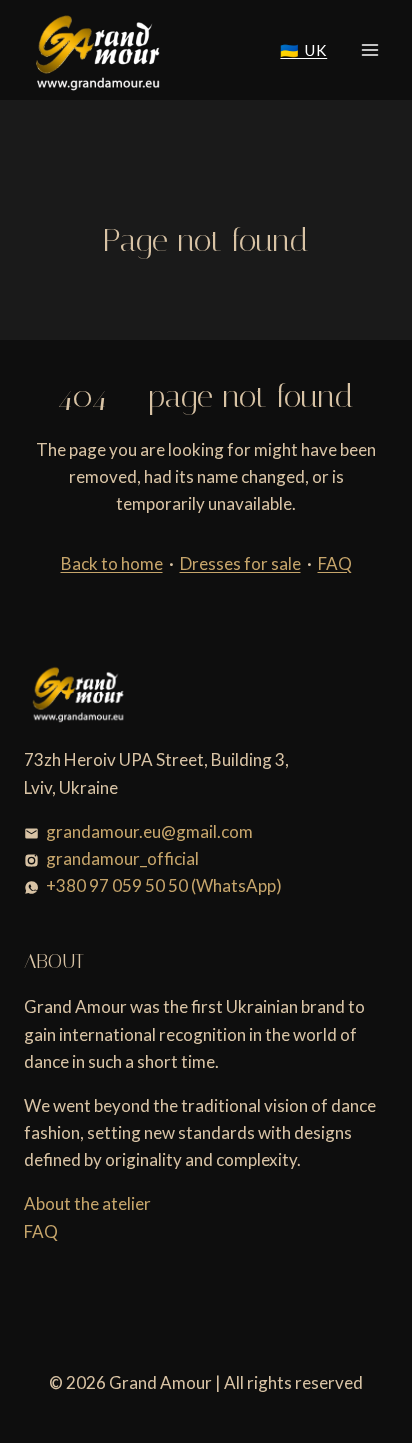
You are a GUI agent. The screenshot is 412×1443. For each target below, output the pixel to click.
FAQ (335, 563)
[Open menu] (369, 49)
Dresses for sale (240, 563)
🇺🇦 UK (303, 50)
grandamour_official (122, 858)
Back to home (112, 563)
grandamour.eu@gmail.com (149, 831)
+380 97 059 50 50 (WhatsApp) (164, 885)
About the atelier (87, 1203)
